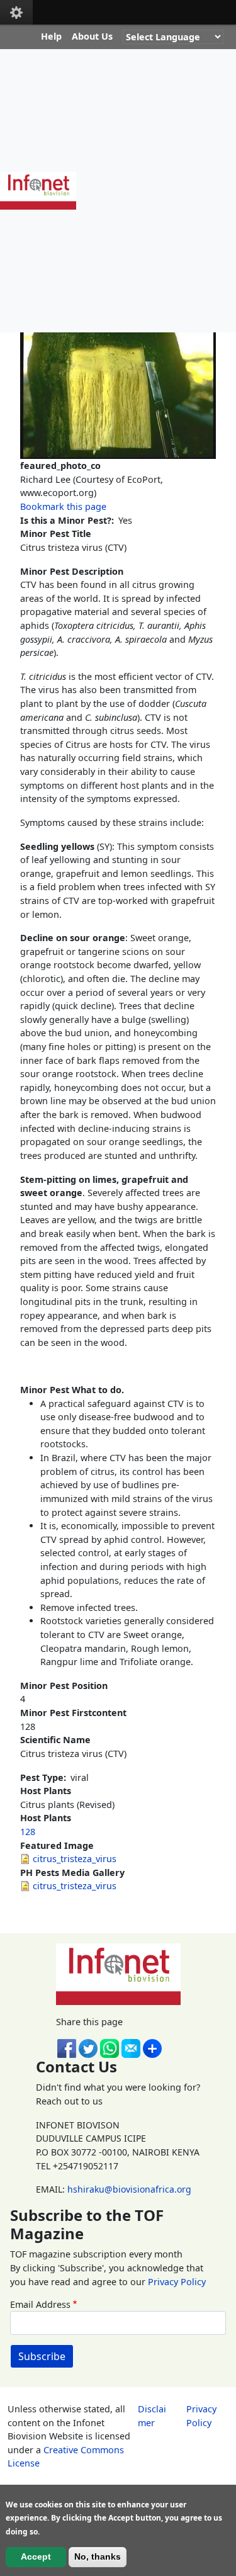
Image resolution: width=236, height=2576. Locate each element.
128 (28, 1832)
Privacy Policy (177, 2282)
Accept (36, 2556)
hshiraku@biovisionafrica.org (129, 2189)
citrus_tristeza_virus (75, 1859)
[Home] (43, 191)
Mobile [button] (16, 12)
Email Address (40, 2304)
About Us (92, 36)
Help (51, 36)
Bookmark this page (63, 506)
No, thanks (98, 2556)
